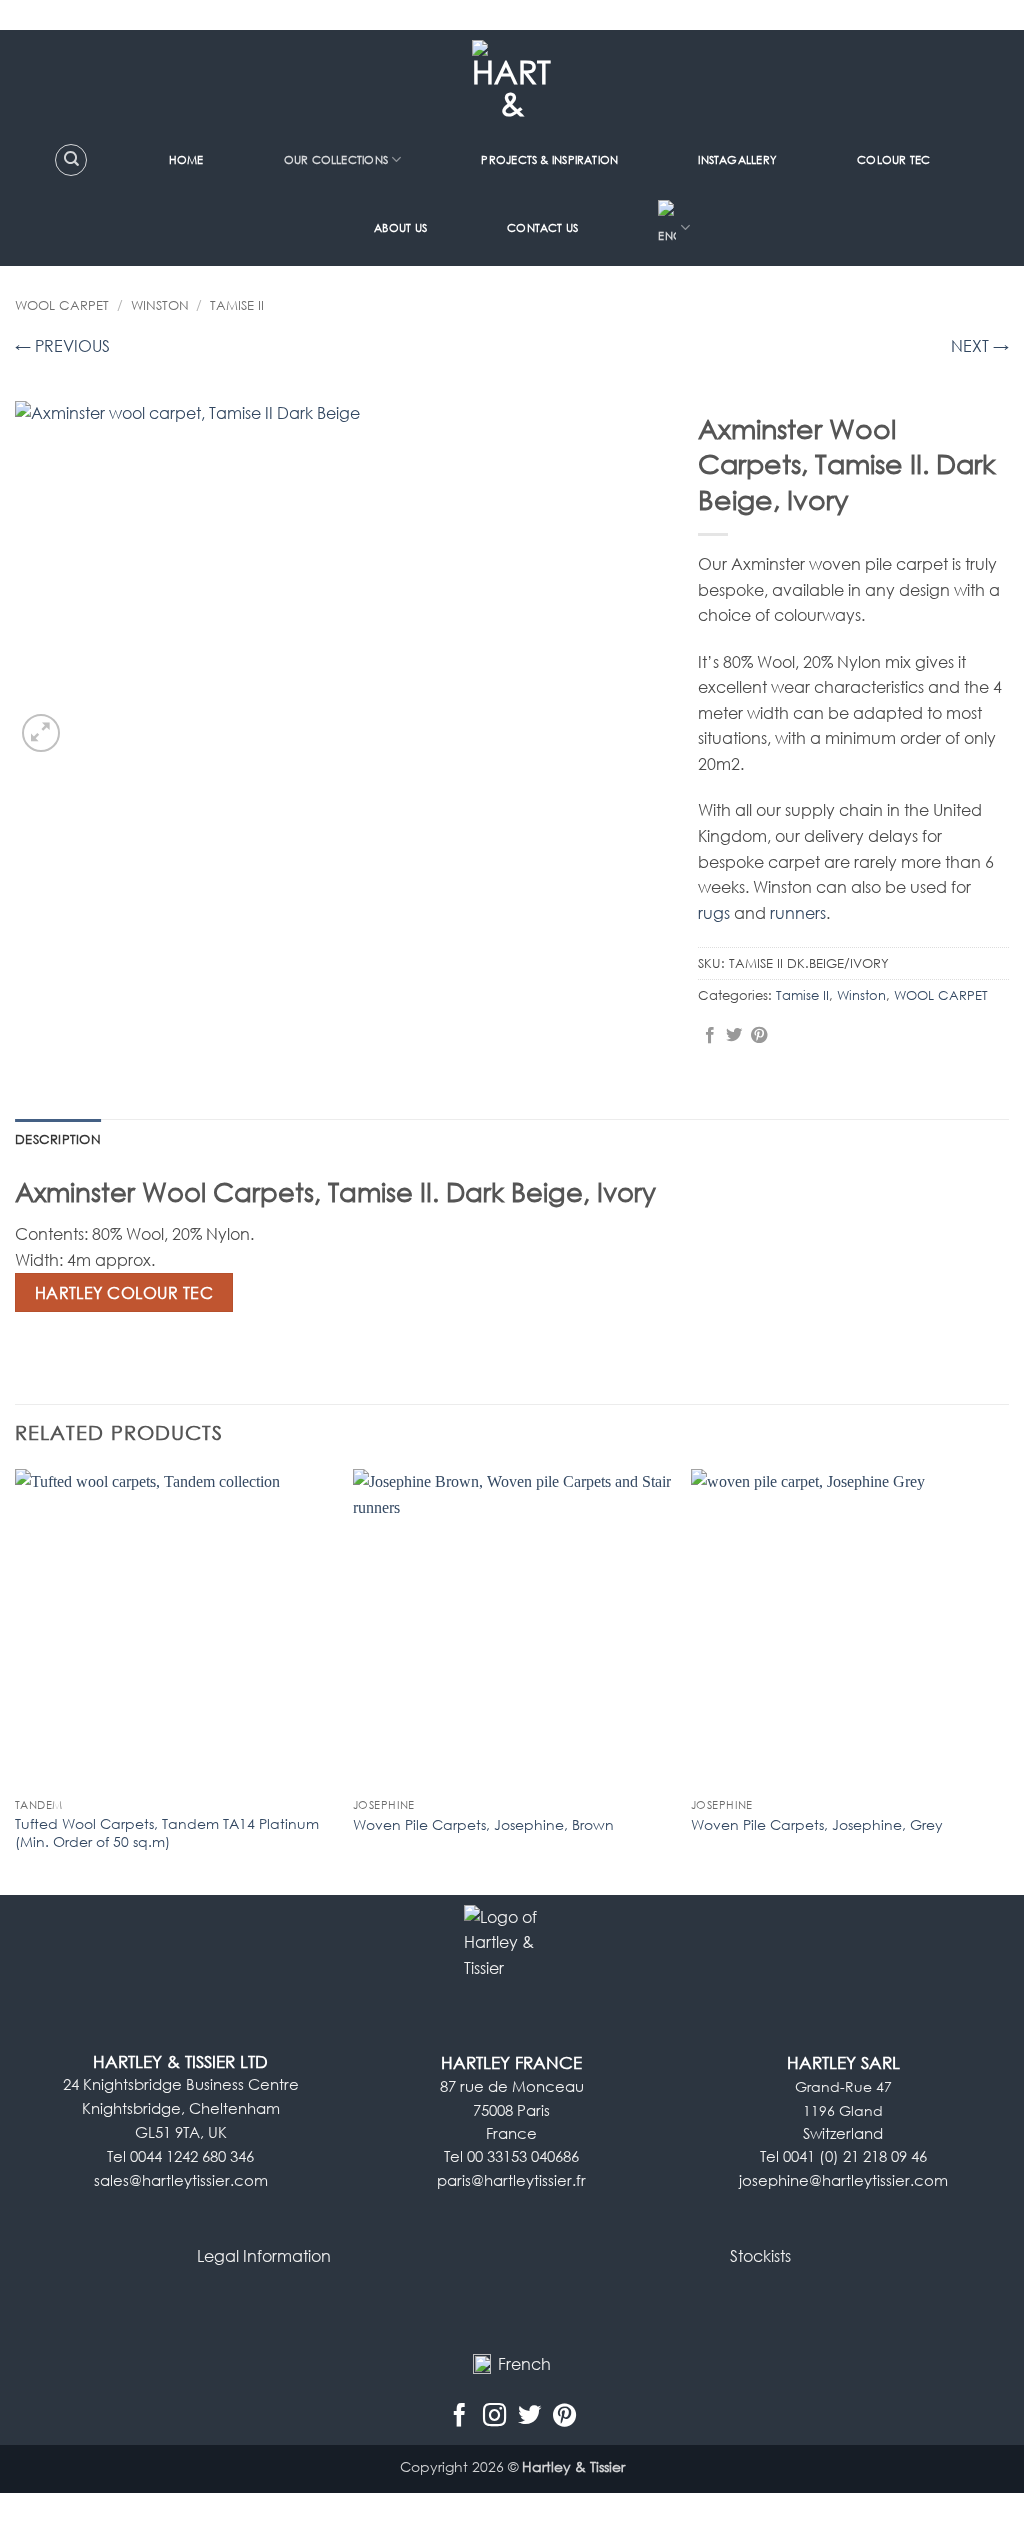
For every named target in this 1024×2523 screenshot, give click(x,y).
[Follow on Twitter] (529, 2416)
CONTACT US (542, 227)
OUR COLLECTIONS (336, 159)
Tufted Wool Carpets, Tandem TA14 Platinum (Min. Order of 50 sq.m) (167, 1833)
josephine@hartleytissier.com (843, 2180)
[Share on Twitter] (734, 1036)
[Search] (71, 160)
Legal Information (264, 2256)
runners (798, 913)
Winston (160, 305)
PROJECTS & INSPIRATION (549, 159)
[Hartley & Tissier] (512, 80)
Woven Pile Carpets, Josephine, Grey (817, 1824)
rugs (714, 913)
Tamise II (237, 305)
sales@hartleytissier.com (181, 2180)
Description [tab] (58, 1139)
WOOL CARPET (62, 305)
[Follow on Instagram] (494, 2416)
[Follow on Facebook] (459, 2416)
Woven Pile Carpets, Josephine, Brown (483, 1824)
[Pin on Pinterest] (759, 1036)
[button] (41, 733)
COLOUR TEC (893, 159)
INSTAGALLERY (737, 159)
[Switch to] (673, 228)
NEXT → (980, 346)
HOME (186, 159)
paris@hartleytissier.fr (511, 2180)
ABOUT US (400, 227)
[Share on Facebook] (710, 1036)
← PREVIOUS (62, 346)
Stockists (760, 2256)
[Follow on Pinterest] (564, 2416)
